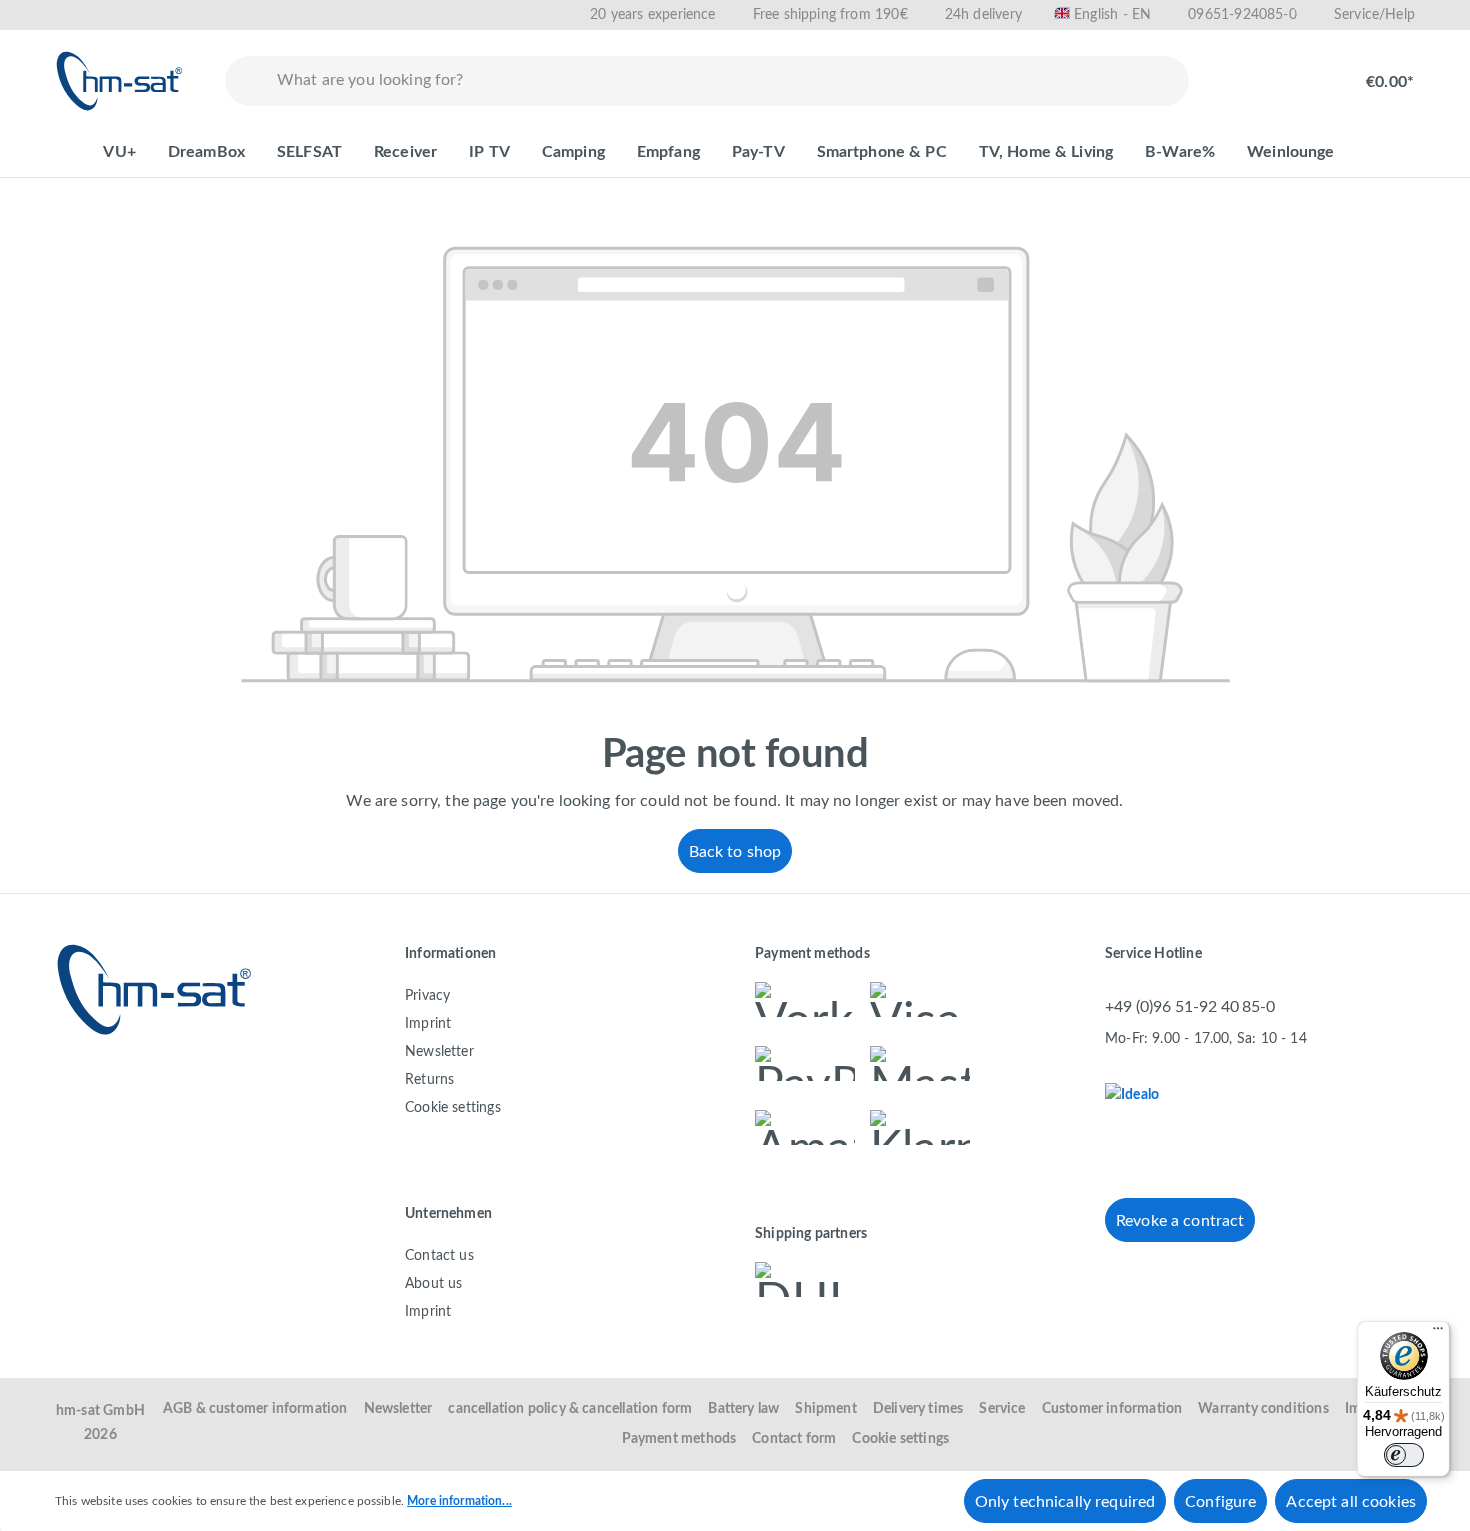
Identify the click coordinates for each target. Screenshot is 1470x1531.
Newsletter (439, 1052)
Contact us (439, 1256)
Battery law (743, 1409)
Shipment (825, 1409)
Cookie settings (453, 1108)
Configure (1220, 1502)
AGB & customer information (255, 1409)
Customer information (1112, 1409)
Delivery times (918, 1409)
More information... (459, 1501)
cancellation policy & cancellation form (570, 1409)
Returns (429, 1080)
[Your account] (1305, 72)
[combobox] (728, 81)
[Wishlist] (1241, 72)
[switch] (1404, 1455)
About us (433, 1284)
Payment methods (679, 1439)
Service (1002, 1409)
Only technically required (1065, 1502)
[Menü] (1438, 1333)
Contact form (794, 1439)
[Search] (247, 81)
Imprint (428, 1024)
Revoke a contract (1180, 1221)
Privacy (427, 996)
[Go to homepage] (120, 81)
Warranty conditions (1263, 1409)
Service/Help (1374, 15)
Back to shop (735, 852)
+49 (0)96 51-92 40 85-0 (1190, 1007)
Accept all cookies (1351, 1502)
